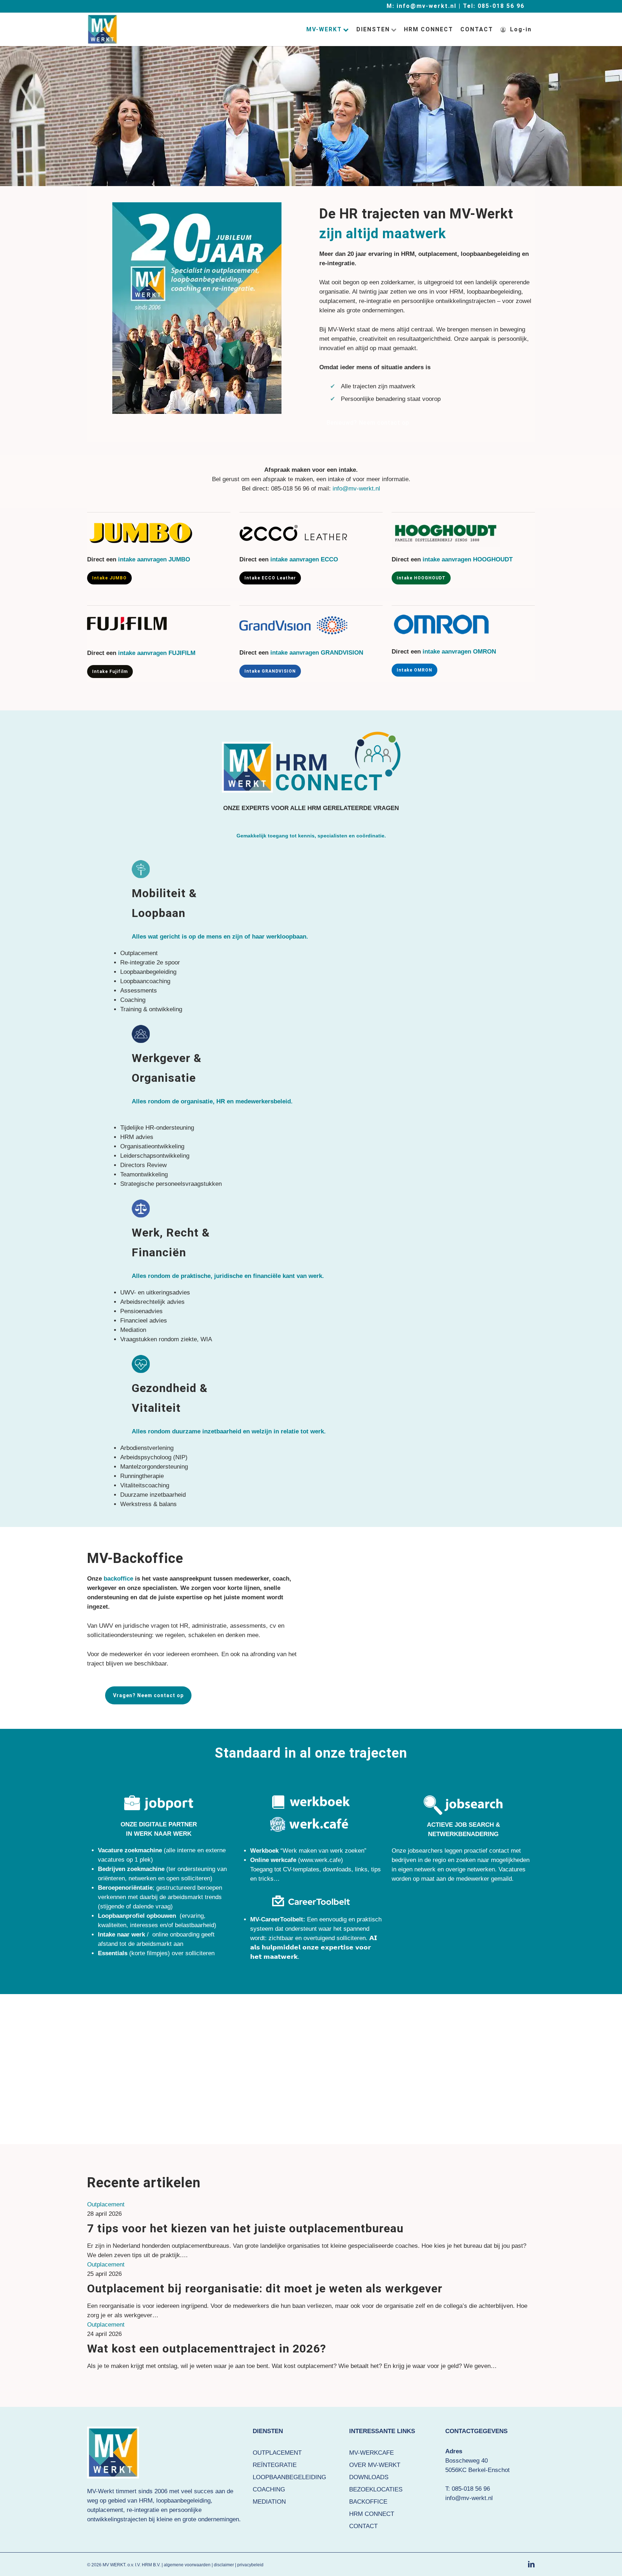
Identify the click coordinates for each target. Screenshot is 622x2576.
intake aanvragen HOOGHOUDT (468, 559)
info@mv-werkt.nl (356, 489)
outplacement (105, 2510)
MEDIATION (269, 2502)
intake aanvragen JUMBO (154, 559)
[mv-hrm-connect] (311, 762)
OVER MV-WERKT (375, 2465)
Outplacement (106, 2204)
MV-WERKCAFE (371, 2453)
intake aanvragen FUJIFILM (157, 653)
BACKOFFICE (368, 2502)
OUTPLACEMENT (277, 2453)
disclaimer (224, 2565)
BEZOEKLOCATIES (376, 2489)
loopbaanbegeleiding (183, 2501)
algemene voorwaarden (187, 2565)
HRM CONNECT (372, 2514)
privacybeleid (250, 2565)
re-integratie (143, 2510)
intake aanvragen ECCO (304, 559)
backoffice (118, 1579)
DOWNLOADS (369, 2477)
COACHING (269, 2489)
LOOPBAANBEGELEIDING (289, 2477)
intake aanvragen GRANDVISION (317, 653)
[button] (368, 423)
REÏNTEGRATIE (275, 2465)
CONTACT (363, 2526)
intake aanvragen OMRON (459, 652)
